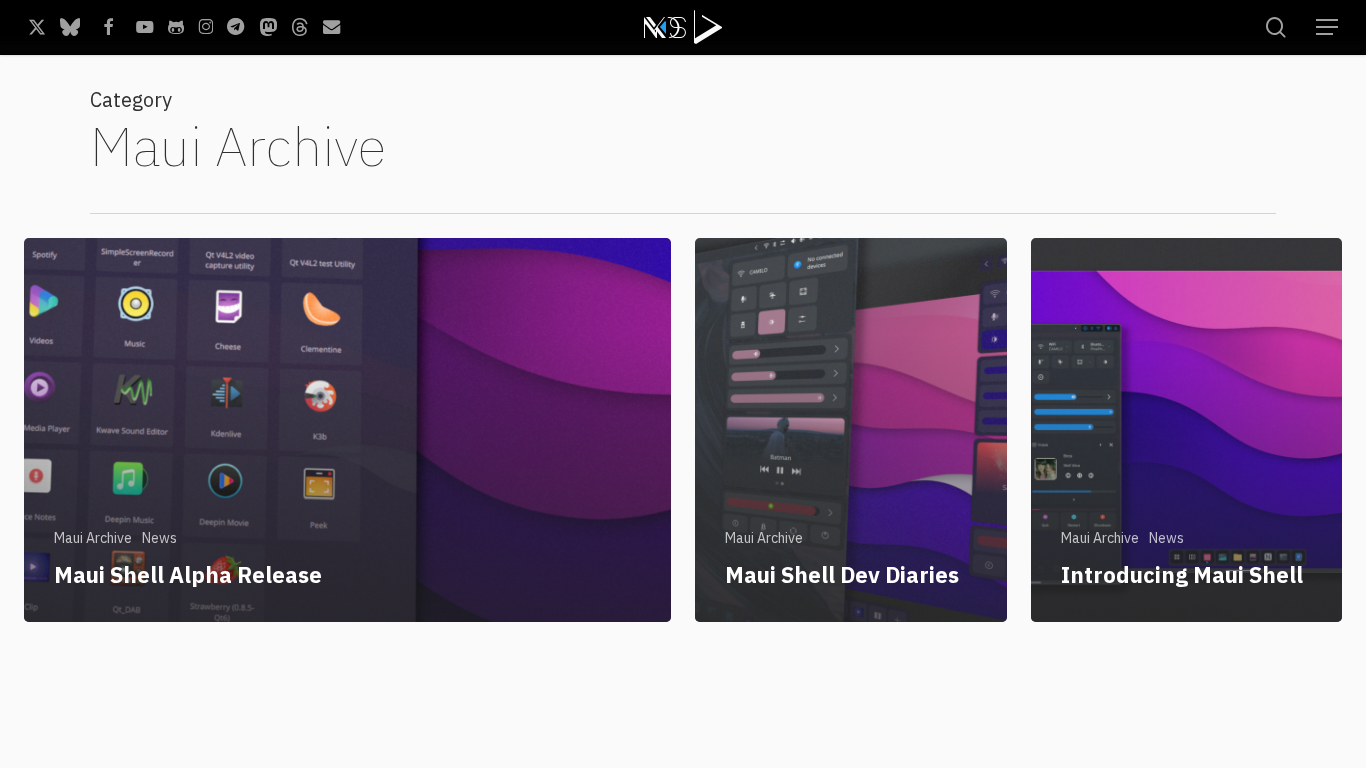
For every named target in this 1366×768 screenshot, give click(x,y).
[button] (1327, 27)
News (159, 538)
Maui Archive (93, 538)
